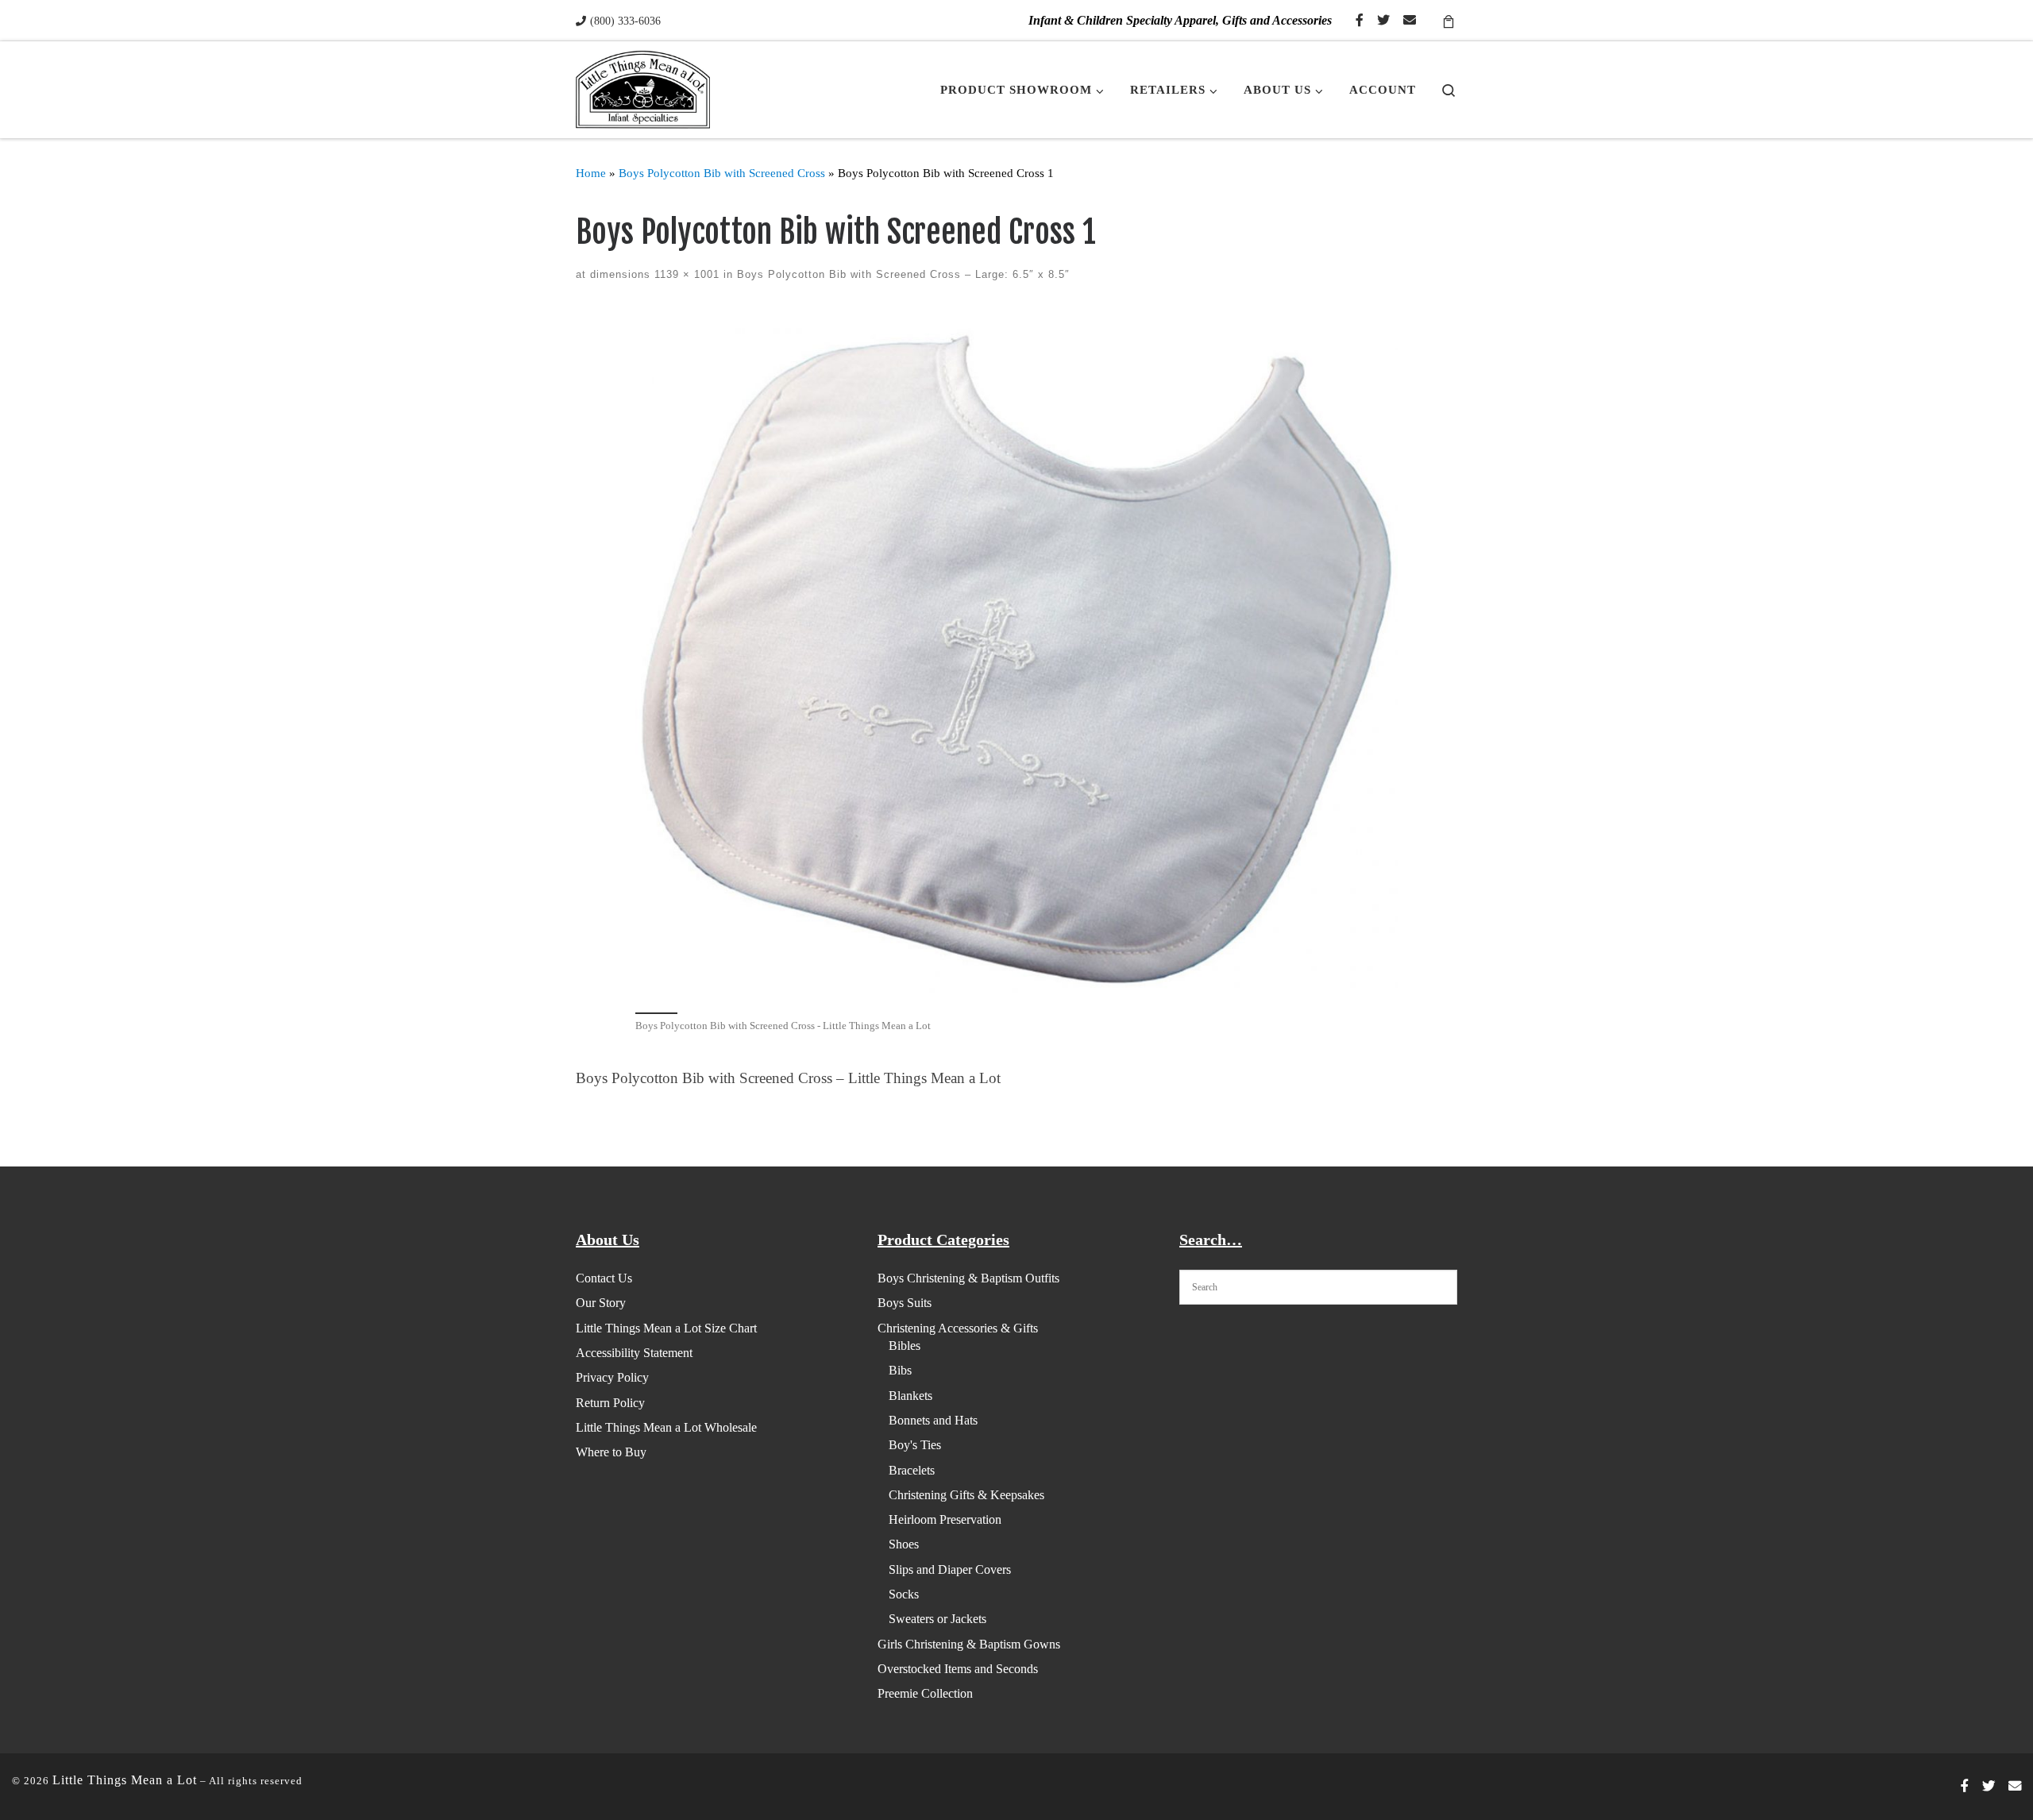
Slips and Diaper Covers (950, 1569)
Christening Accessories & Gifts (958, 1328)
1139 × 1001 (685, 274)
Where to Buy (611, 1452)
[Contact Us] (1410, 21)
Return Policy (610, 1403)
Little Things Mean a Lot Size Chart (666, 1328)
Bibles (905, 1346)
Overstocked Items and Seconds (958, 1669)
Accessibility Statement (634, 1353)
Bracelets (912, 1470)
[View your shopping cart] (1449, 20)
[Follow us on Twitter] (1383, 21)
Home (591, 173)
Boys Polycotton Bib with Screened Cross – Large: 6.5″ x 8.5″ (901, 274)
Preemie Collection (925, 1693)
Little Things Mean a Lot (125, 1780)
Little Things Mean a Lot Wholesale (666, 1427)
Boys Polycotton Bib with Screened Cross (722, 173)
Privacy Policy (612, 1377)
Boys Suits (905, 1303)
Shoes (904, 1544)
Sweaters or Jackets (937, 1619)
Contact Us (604, 1278)
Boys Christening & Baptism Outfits (968, 1278)
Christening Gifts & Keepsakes (966, 1495)
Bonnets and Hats (933, 1420)
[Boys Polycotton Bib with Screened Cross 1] (1016, 657)
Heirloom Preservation (945, 1519)
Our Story (601, 1303)
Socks (904, 1594)
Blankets (910, 1396)
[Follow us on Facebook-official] (1360, 21)
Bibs (900, 1370)
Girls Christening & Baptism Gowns (969, 1644)
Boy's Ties (915, 1445)
